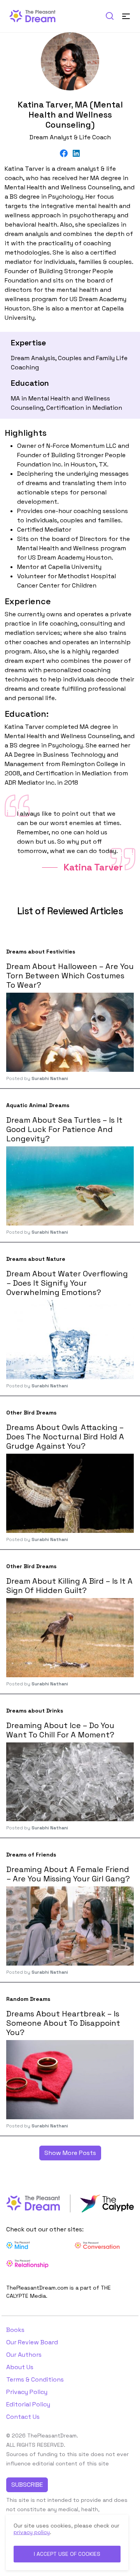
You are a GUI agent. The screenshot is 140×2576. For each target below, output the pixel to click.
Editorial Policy (28, 2404)
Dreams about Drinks (35, 1711)
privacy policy (32, 2532)
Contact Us (23, 2417)
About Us (20, 2367)
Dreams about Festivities (41, 952)
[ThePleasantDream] (36, 15)
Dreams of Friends (31, 1855)
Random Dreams (28, 1999)
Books (15, 2330)
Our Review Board (32, 2342)
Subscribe (27, 2485)
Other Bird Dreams (31, 1413)
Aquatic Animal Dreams (38, 1105)
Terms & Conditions (35, 2379)
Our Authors (24, 2355)
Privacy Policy (27, 2392)
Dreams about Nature (36, 1259)
